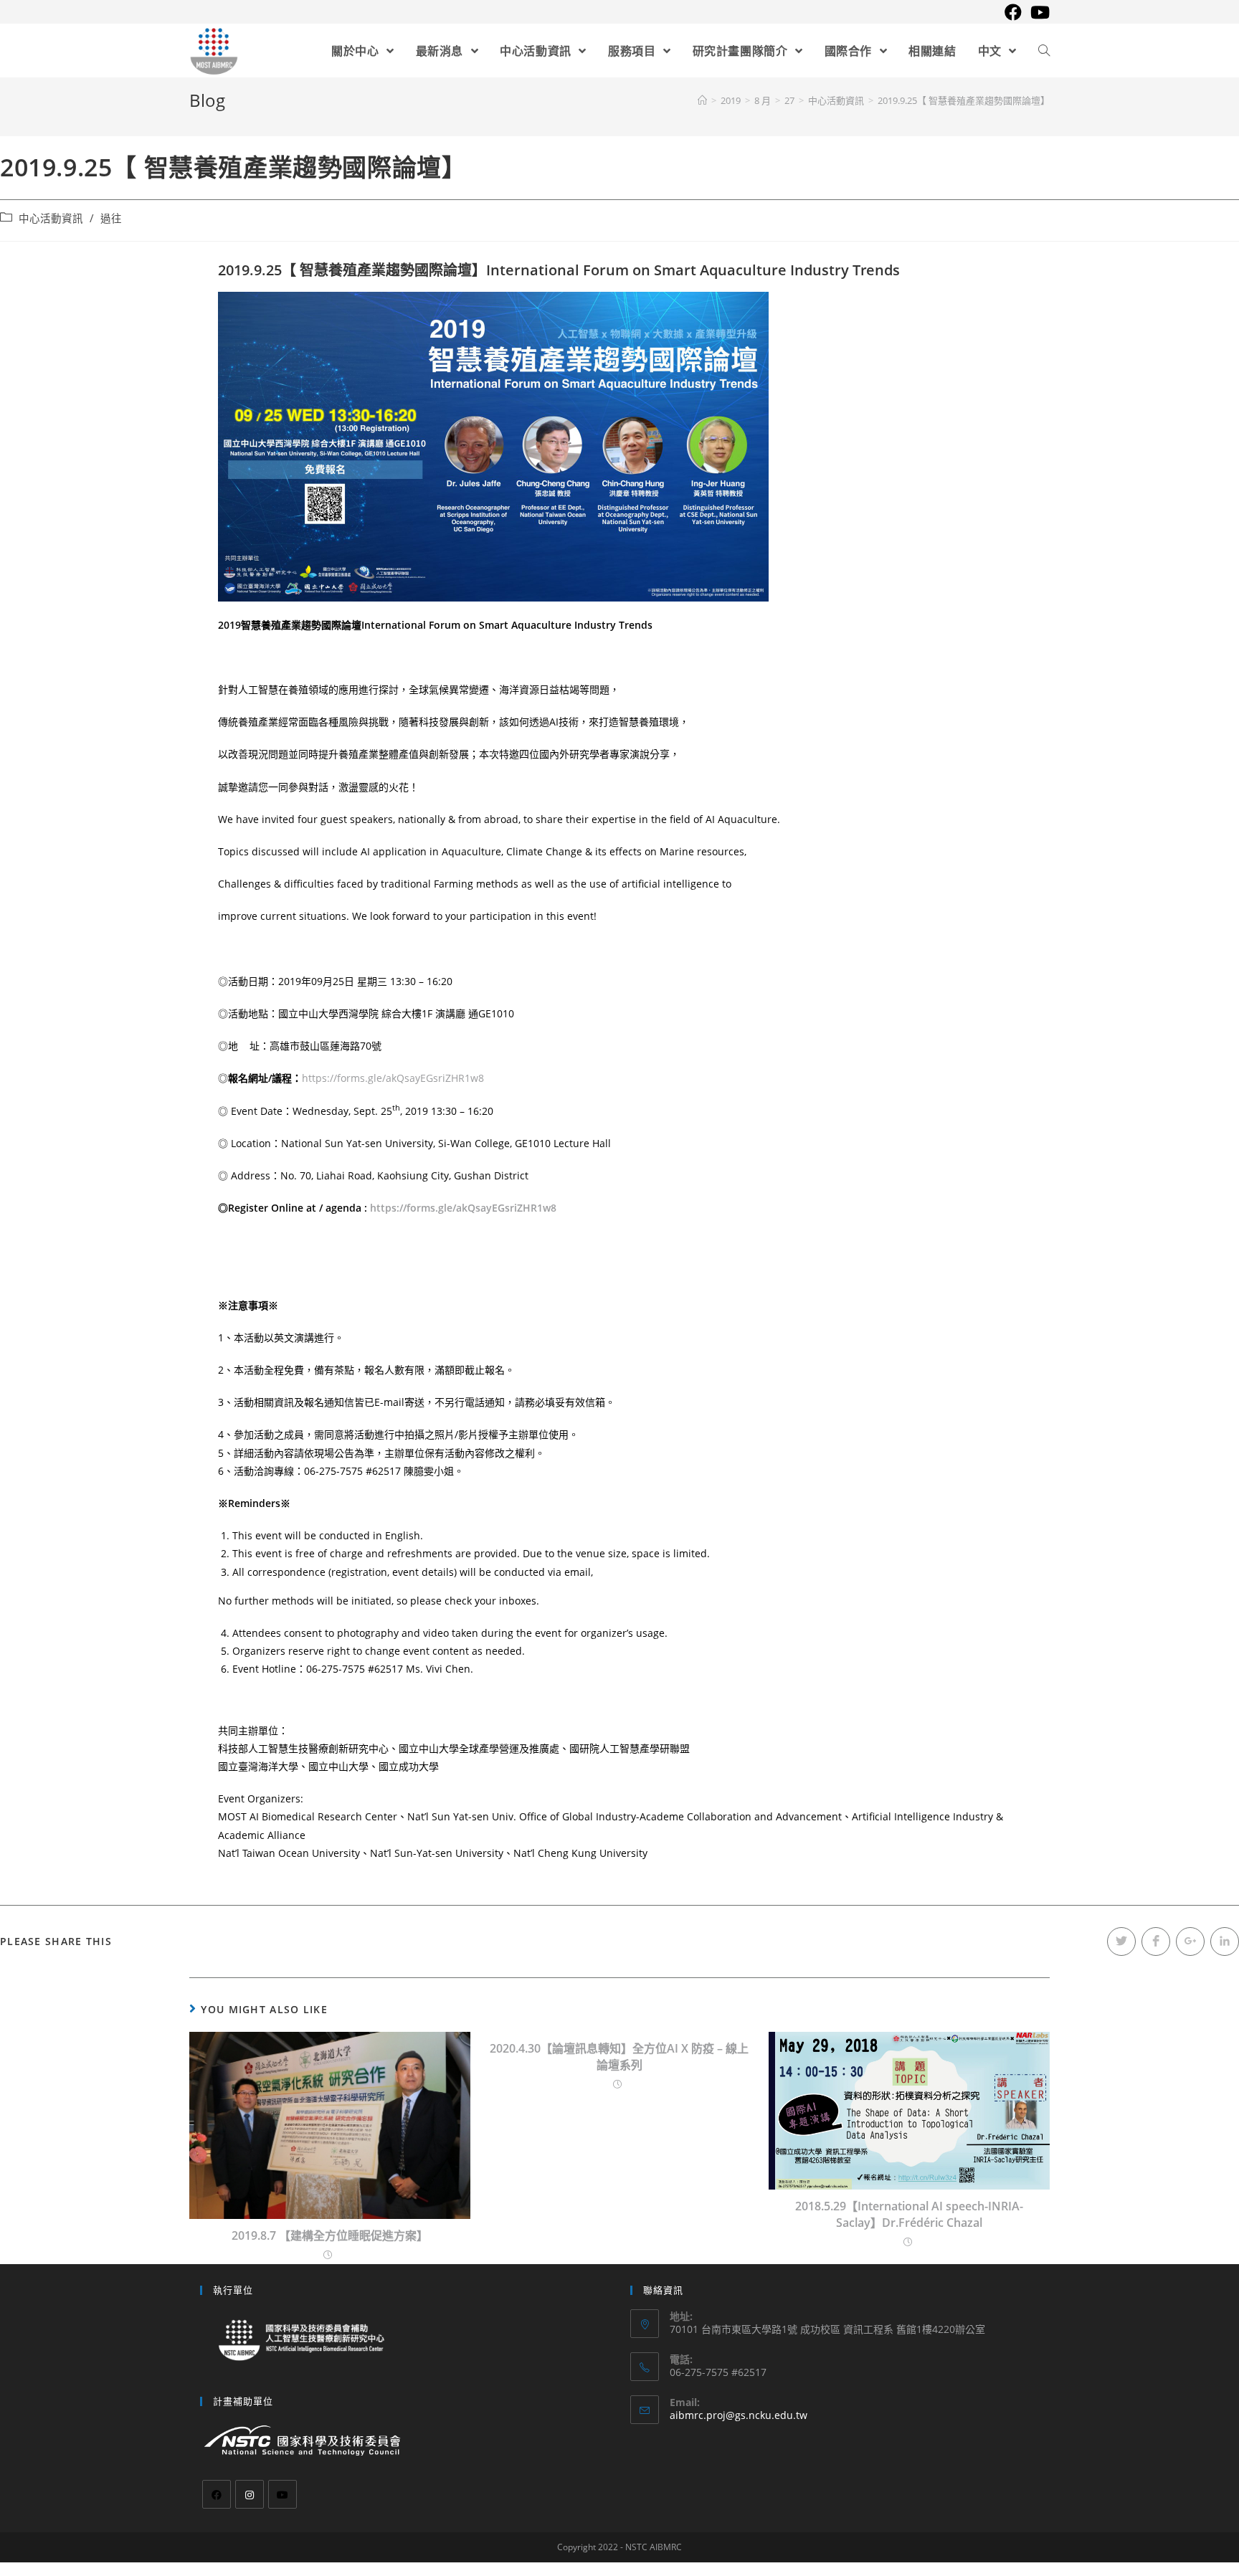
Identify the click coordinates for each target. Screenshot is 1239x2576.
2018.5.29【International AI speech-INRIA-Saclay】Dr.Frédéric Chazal (909, 2214)
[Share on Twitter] (1121, 1941)
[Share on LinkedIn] (1225, 1941)
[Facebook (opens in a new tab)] (1013, 12)
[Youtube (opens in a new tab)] (1038, 12)
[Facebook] (217, 2494)
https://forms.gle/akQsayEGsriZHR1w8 (393, 1078)
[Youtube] (283, 2494)
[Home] (702, 100)
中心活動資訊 (51, 218)
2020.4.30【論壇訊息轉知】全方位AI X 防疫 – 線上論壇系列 (619, 2056)
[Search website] (1044, 51)
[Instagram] (250, 2494)
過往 (111, 218)
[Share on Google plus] (1190, 1941)
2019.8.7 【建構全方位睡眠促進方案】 (330, 2235)
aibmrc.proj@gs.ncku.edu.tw (739, 2415)
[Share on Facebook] (1156, 1941)
